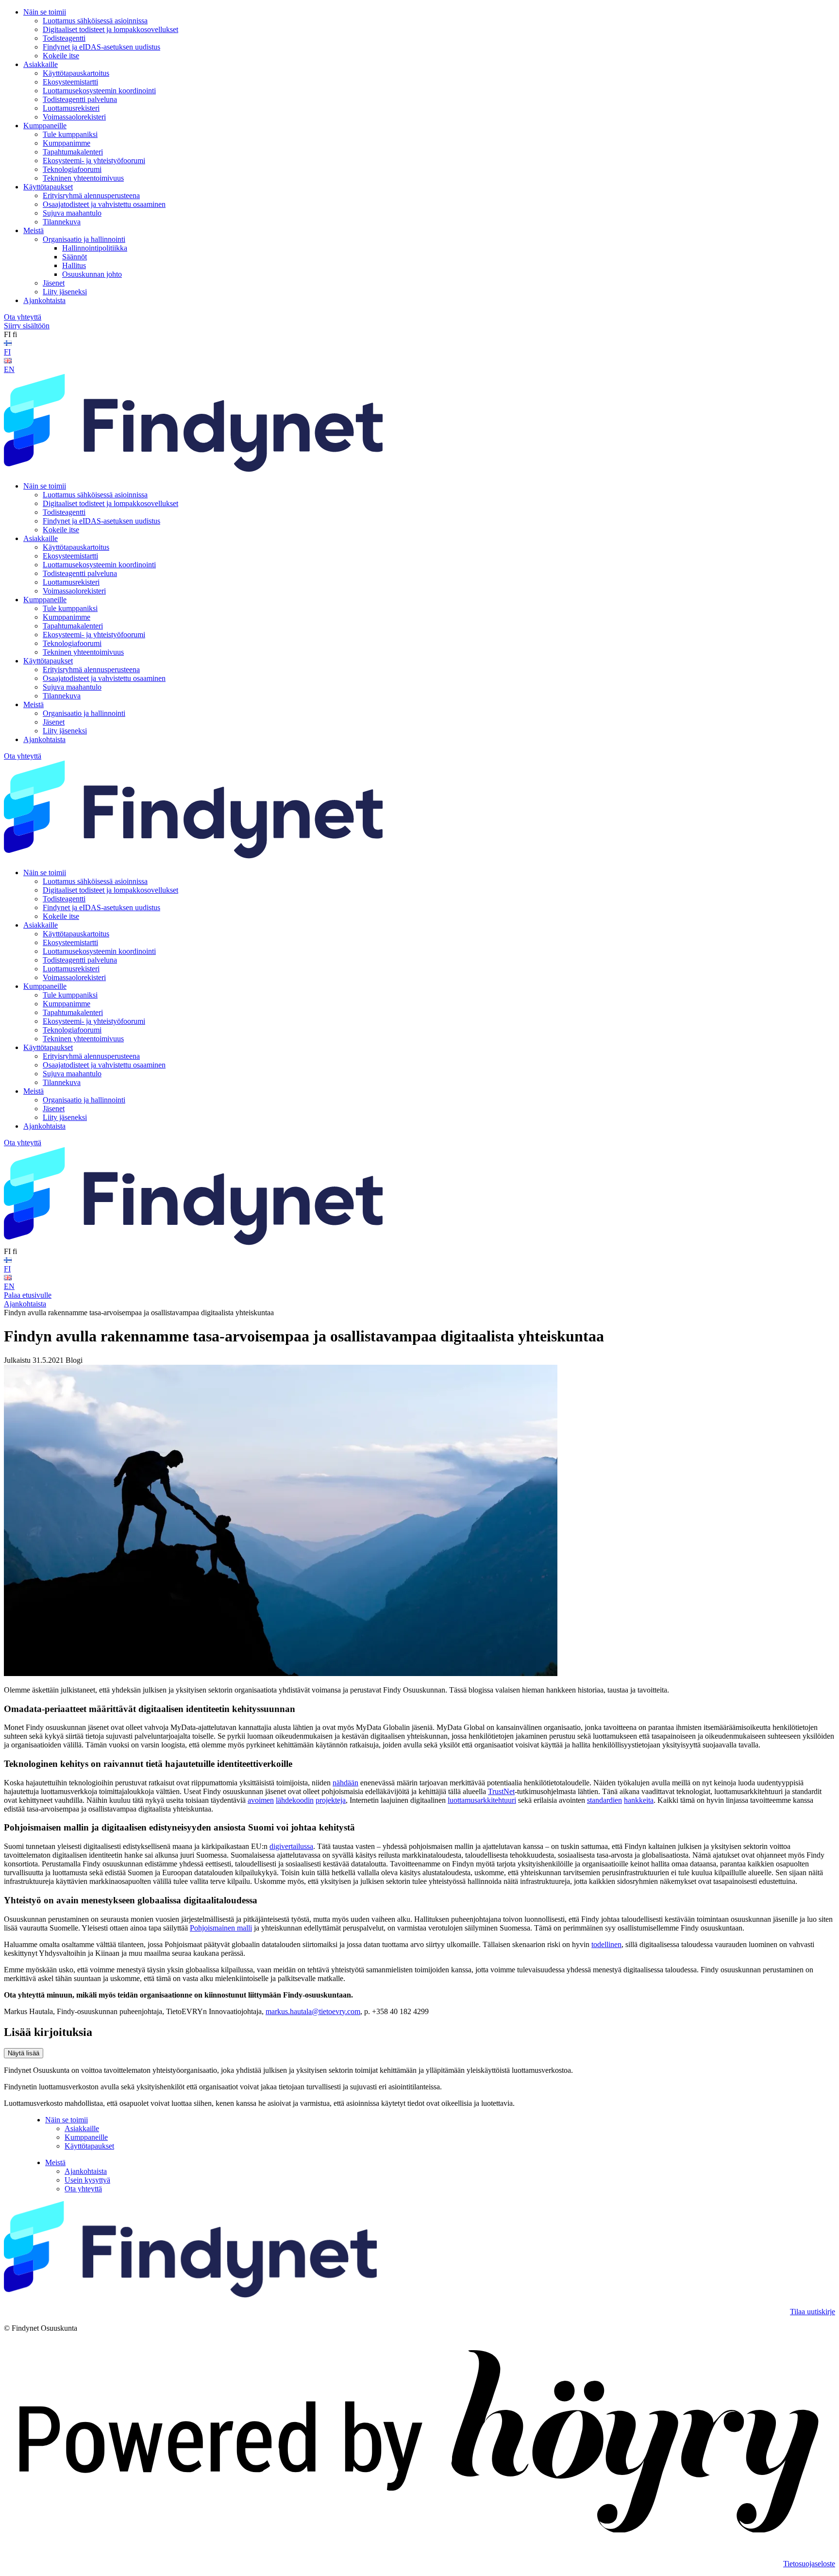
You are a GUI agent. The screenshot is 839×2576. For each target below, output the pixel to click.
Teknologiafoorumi (72, 169)
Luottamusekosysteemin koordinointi (99, 91)
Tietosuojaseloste (809, 2564)
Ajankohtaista (44, 300)
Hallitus (74, 265)
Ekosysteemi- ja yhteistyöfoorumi (94, 161)
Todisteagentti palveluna (80, 99)
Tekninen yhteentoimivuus (83, 178)
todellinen (606, 1944)
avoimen (261, 1800)
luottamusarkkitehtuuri (482, 1800)
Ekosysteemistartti (70, 82)
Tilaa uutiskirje (813, 2312)
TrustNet (501, 1791)
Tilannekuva (62, 222)
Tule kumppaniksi (70, 134)
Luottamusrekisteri (71, 108)
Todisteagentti (64, 38)
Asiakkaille (41, 64)
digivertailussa (291, 1846)
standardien (604, 1800)
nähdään (345, 1783)
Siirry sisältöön (27, 326)
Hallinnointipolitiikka (95, 248)
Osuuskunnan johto (92, 274)
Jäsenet (54, 283)
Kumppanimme (67, 143)
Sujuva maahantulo (72, 213)
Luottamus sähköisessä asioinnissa (95, 21)
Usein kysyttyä (87, 2180)
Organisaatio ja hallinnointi (84, 239)
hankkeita (639, 1800)
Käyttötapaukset (48, 187)
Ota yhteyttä (23, 317)
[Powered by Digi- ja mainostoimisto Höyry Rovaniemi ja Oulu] (419, 2547)
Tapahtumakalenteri (73, 152)
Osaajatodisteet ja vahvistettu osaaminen (104, 204)
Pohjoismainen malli (221, 1928)
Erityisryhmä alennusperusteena (91, 195)
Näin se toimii (45, 12)
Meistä (34, 230)
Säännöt (75, 257)
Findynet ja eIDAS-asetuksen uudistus (101, 47)
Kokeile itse (61, 56)
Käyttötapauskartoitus (76, 73)
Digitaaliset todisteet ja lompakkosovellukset (110, 29)
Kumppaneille (45, 126)
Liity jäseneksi (65, 292)
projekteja (331, 1800)
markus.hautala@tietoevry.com (313, 2011)
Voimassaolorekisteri (74, 117)
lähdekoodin (295, 1800)
